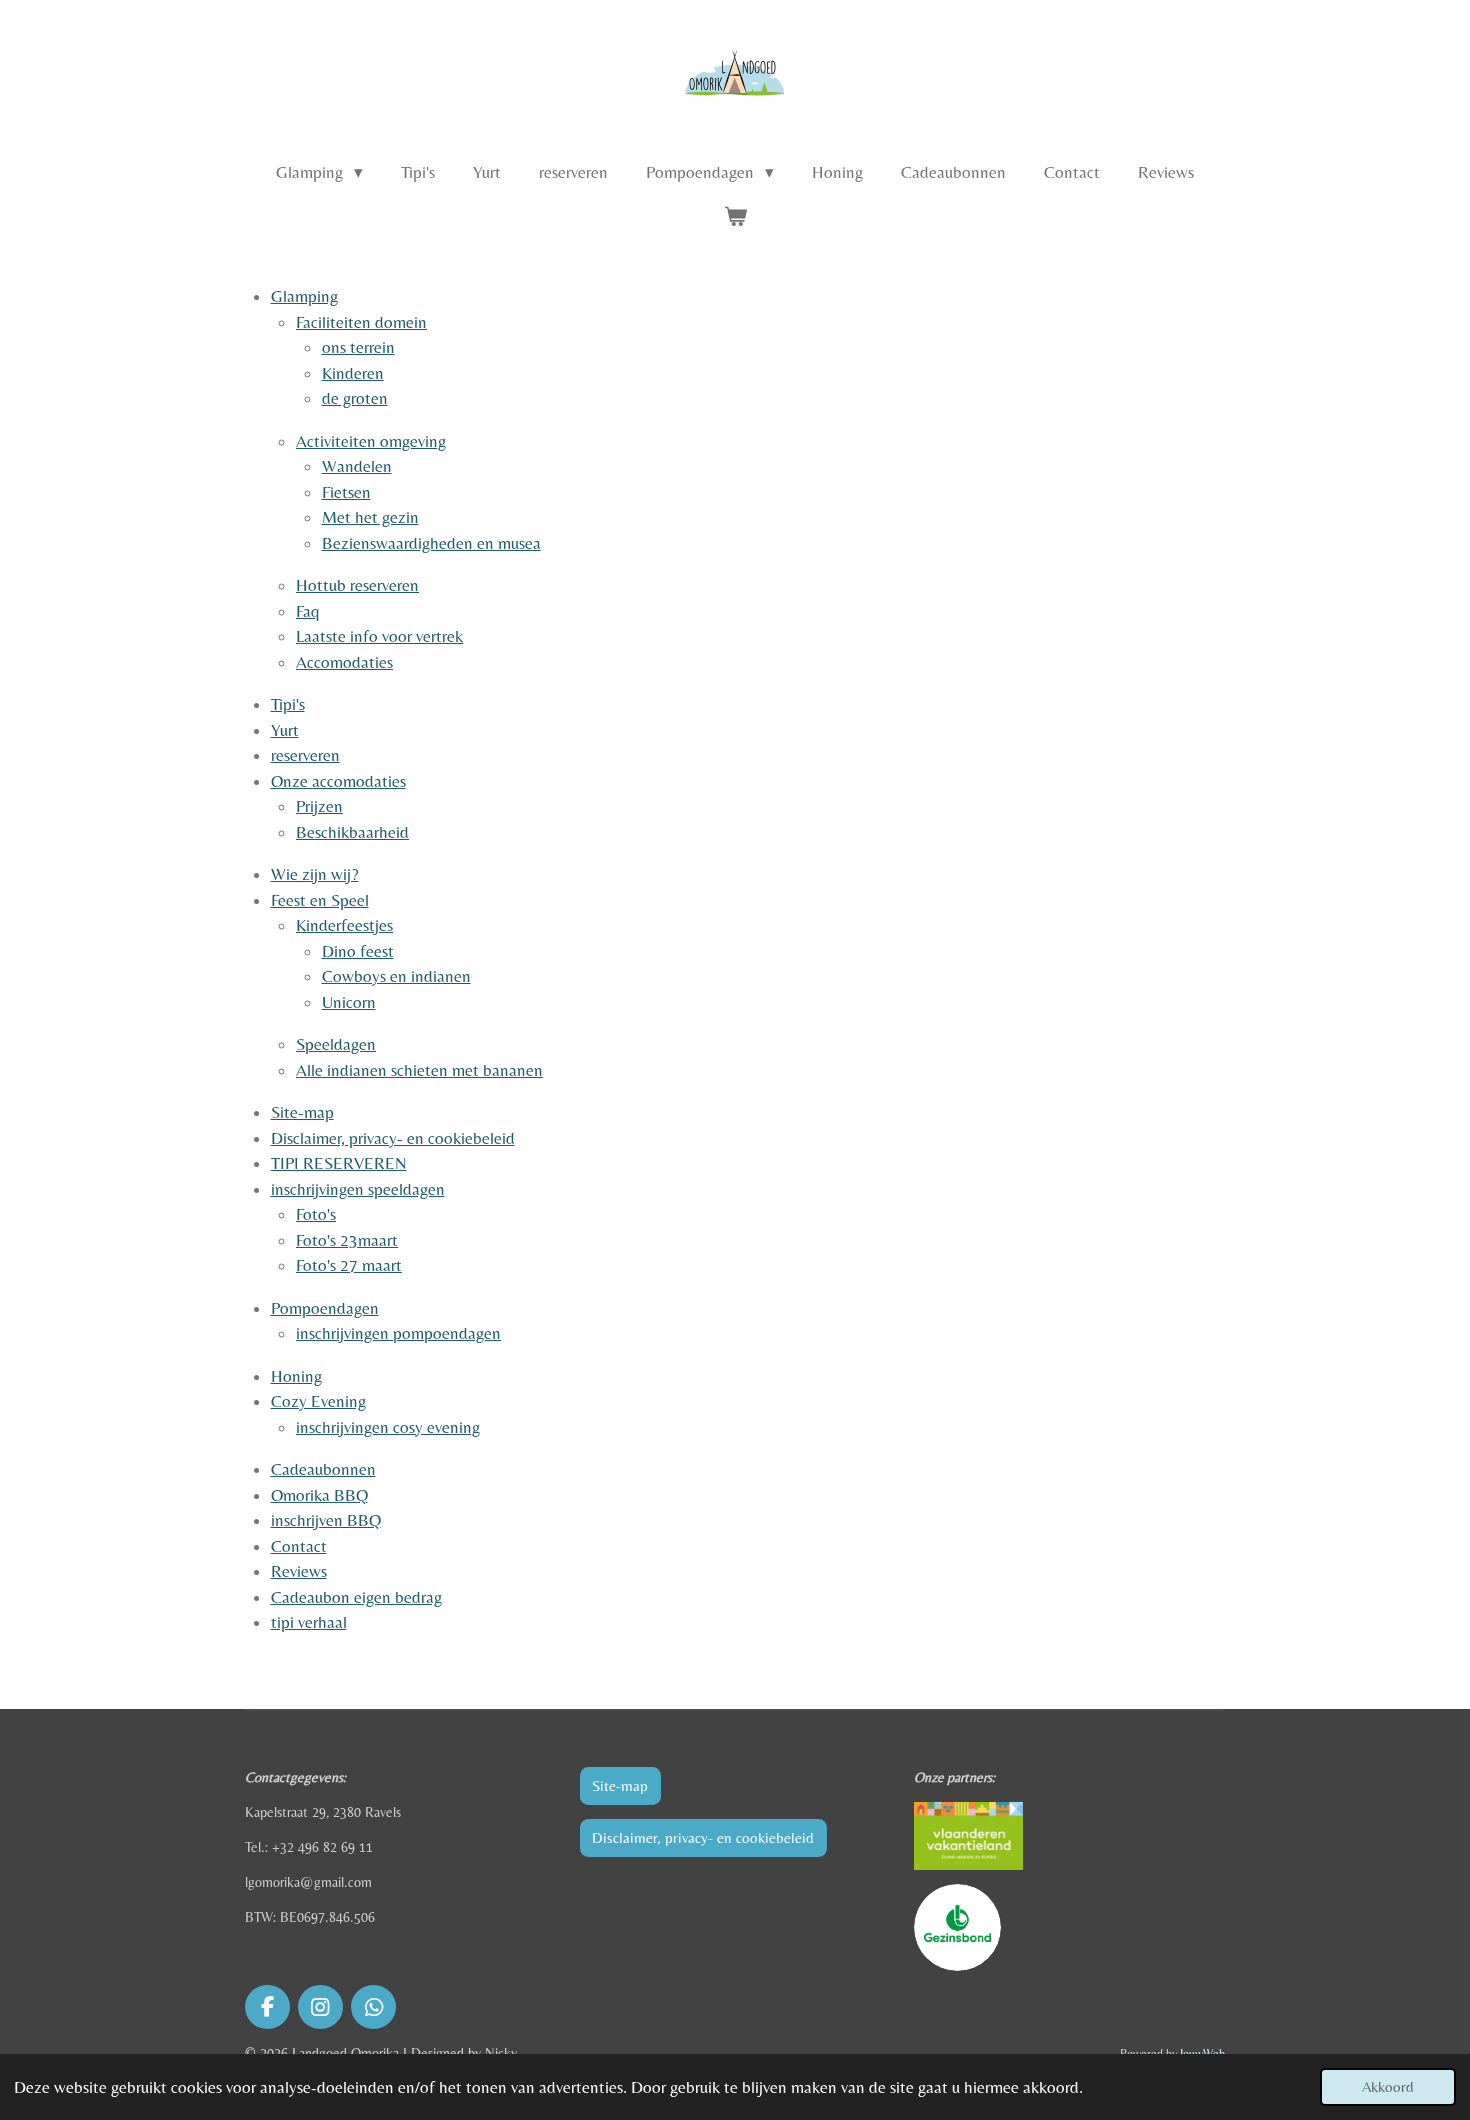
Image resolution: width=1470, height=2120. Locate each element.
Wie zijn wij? (315, 874)
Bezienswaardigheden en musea (431, 543)
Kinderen (353, 373)
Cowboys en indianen (396, 976)
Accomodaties (344, 662)
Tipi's (288, 704)
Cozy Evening (318, 1401)
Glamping (304, 296)
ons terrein (358, 347)
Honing (296, 1376)
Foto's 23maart (347, 1240)
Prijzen (319, 806)
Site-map (302, 1112)
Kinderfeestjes (344, 925)
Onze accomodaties (338, 781)
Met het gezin (370, 517)
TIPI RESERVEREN (339, 1163)
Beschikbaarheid (352, 832)
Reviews (299, 1571)
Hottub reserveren (357, 585)
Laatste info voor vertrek (379, 636)
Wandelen (357, 466)
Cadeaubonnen (323, 1469)
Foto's (316, 1214)
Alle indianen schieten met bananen (419, 1070)
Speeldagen (336, 1044)
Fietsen (346, 492)
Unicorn (349, 1002)
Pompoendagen (325, 1308)
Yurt (285, 730)
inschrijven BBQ (326, 1520)
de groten (355, 398)
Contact (299, 1546)
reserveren (305, 755)
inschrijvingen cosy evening (388, 1427)
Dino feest (358, 951)
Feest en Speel (320, 900)
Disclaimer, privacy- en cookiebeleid (393, 1138)
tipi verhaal (309, 1622)
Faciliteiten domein (361, 322)
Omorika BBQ (319, 1495)
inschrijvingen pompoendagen (398, 1333)
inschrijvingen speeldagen (358, 1189)
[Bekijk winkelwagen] (735, 218)
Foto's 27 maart (349, 1265)
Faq (308, 611)
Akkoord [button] (1388, 2086)
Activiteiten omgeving (371, 441)
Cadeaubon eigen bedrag (356, 1597)
